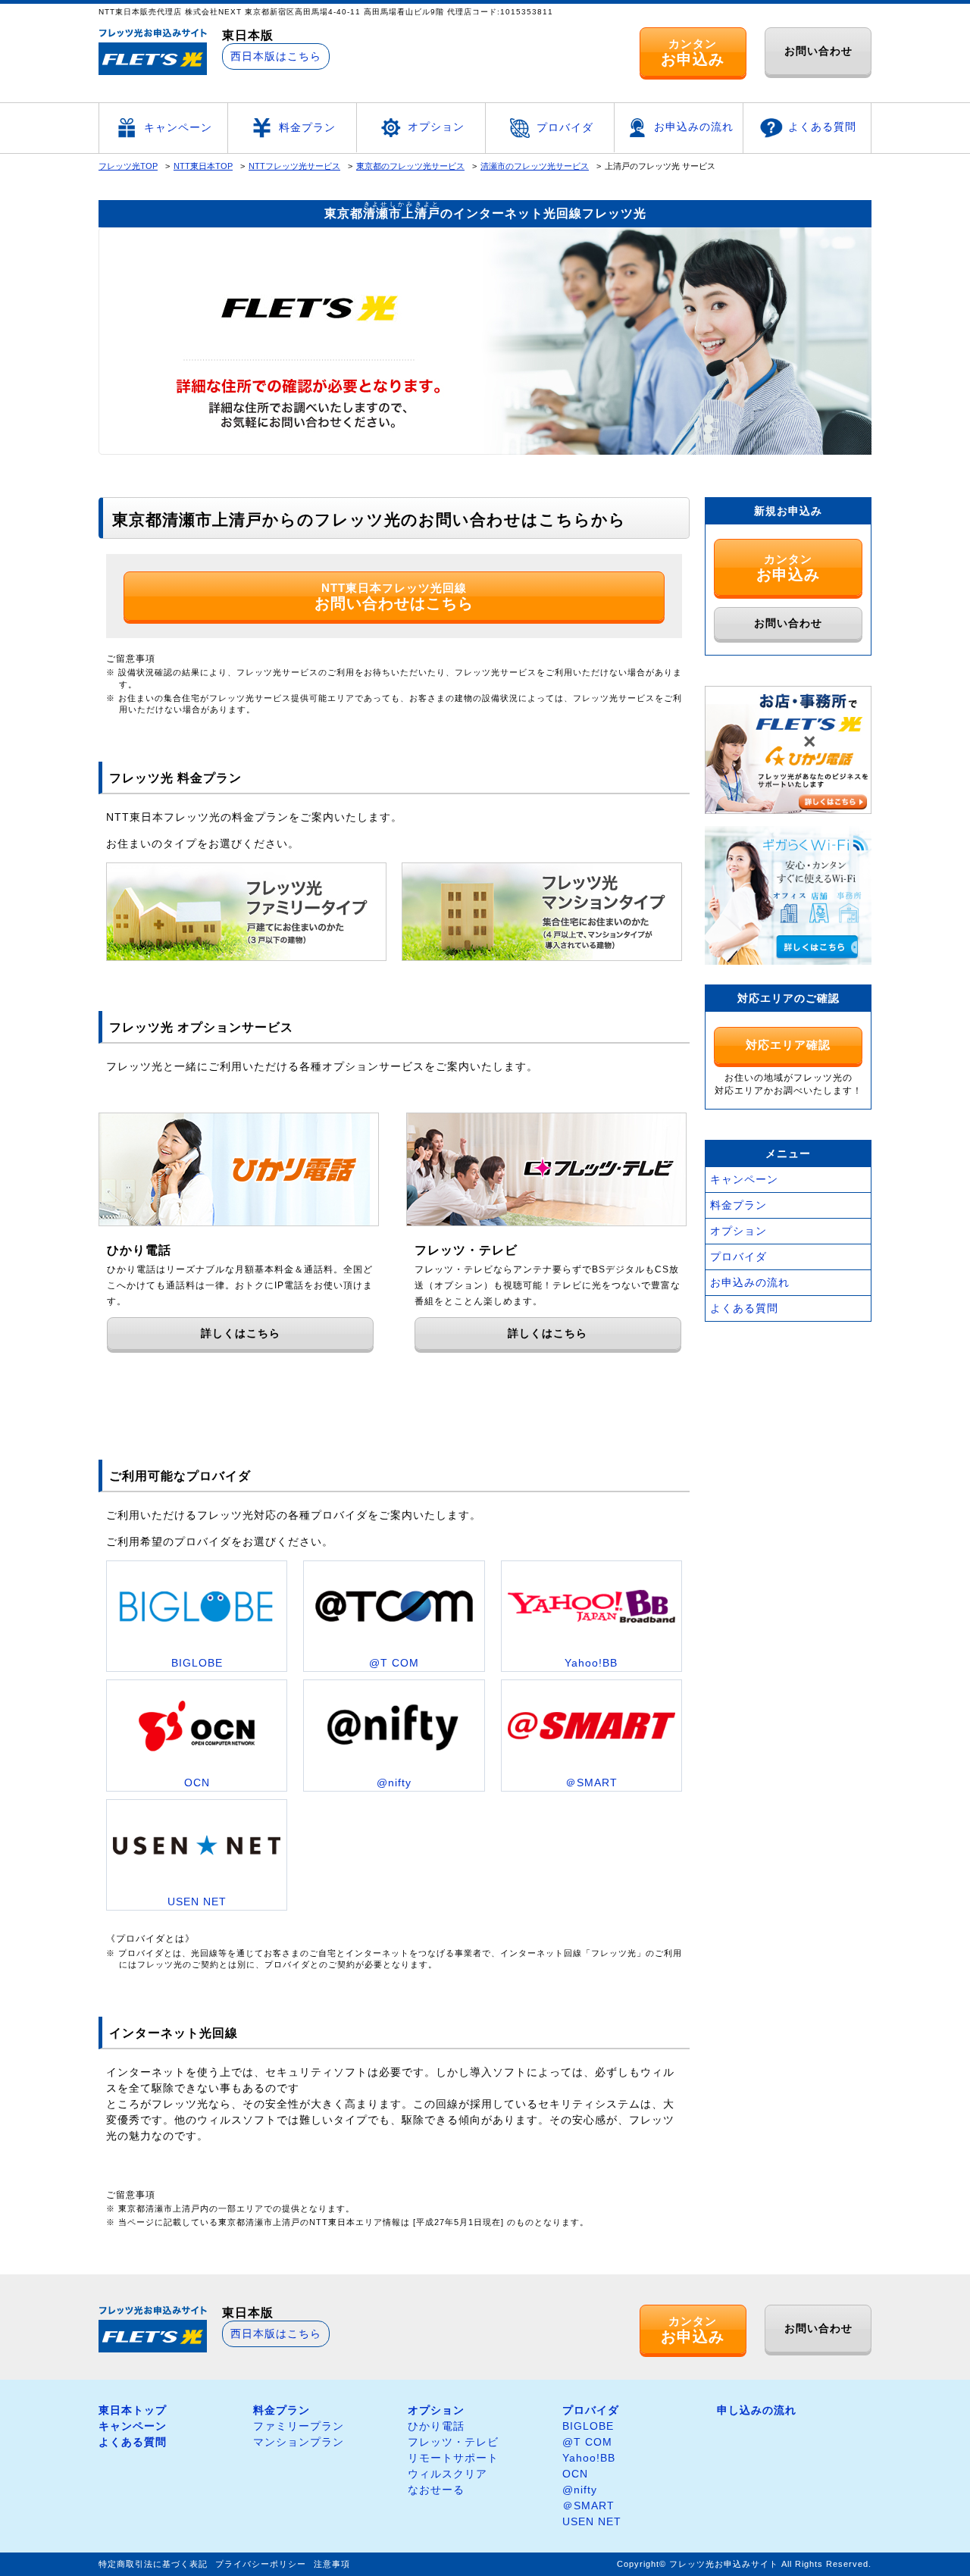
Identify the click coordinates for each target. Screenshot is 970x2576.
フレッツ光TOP (128, 166)
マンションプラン (299, 2442)
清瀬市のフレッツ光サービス (535, 166)
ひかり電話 (436, 2426)
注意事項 (332, 2564)
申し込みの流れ (757, 2410)
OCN (575, 2474)
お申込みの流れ (694, 127)
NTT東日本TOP (203, 166)
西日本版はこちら (276, 56)
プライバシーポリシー (261, 2564)
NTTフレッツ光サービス (294, 166)
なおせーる (436, 2490)
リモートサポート (453, 2458)
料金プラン (307, 127)
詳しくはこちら (241, 1333)
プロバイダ (565, 127)
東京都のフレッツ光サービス (410, 166)
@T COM (587, 2442)
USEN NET (592, 2521)
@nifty (580, 2490)
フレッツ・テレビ (453, 2442)
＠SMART (588, 2506)
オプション (436, 127)
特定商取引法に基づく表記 (153, 2564)
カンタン (693, 52)
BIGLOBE (588, 2426)
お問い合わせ (818, 51)
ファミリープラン (299, 2426)
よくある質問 (822, 127)
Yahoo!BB (589, 2458)
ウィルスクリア (447, 2474)
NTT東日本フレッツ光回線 (394, 596)
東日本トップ (133, 2410)
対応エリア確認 (788, 1045)
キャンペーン (178, 127)
